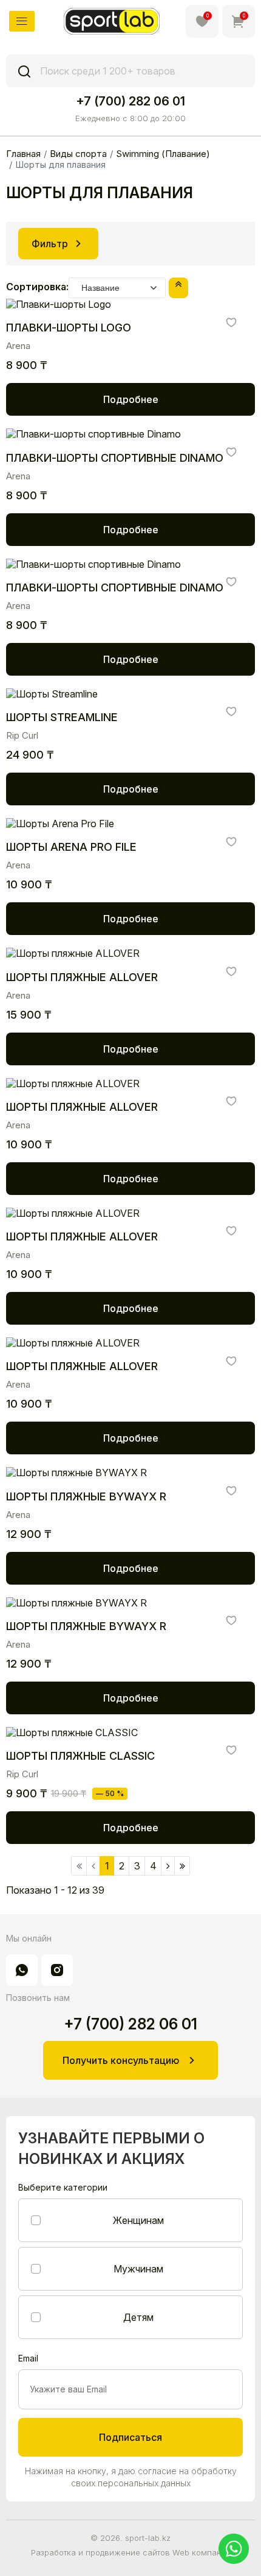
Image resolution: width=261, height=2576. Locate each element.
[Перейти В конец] (182, 1866)
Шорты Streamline (62, 717)
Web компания (202, 2552)
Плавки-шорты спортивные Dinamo (115, 458)
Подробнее (131, 399)
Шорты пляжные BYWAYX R (86, 1496)
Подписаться (130, 2437)
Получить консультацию (121, 2060)
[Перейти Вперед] (168, 1866)
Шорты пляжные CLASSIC (80, 1756)
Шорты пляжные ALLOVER (82, 977)
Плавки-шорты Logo (69, 328)
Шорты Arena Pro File (71, 847)
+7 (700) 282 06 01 (130, 101)
